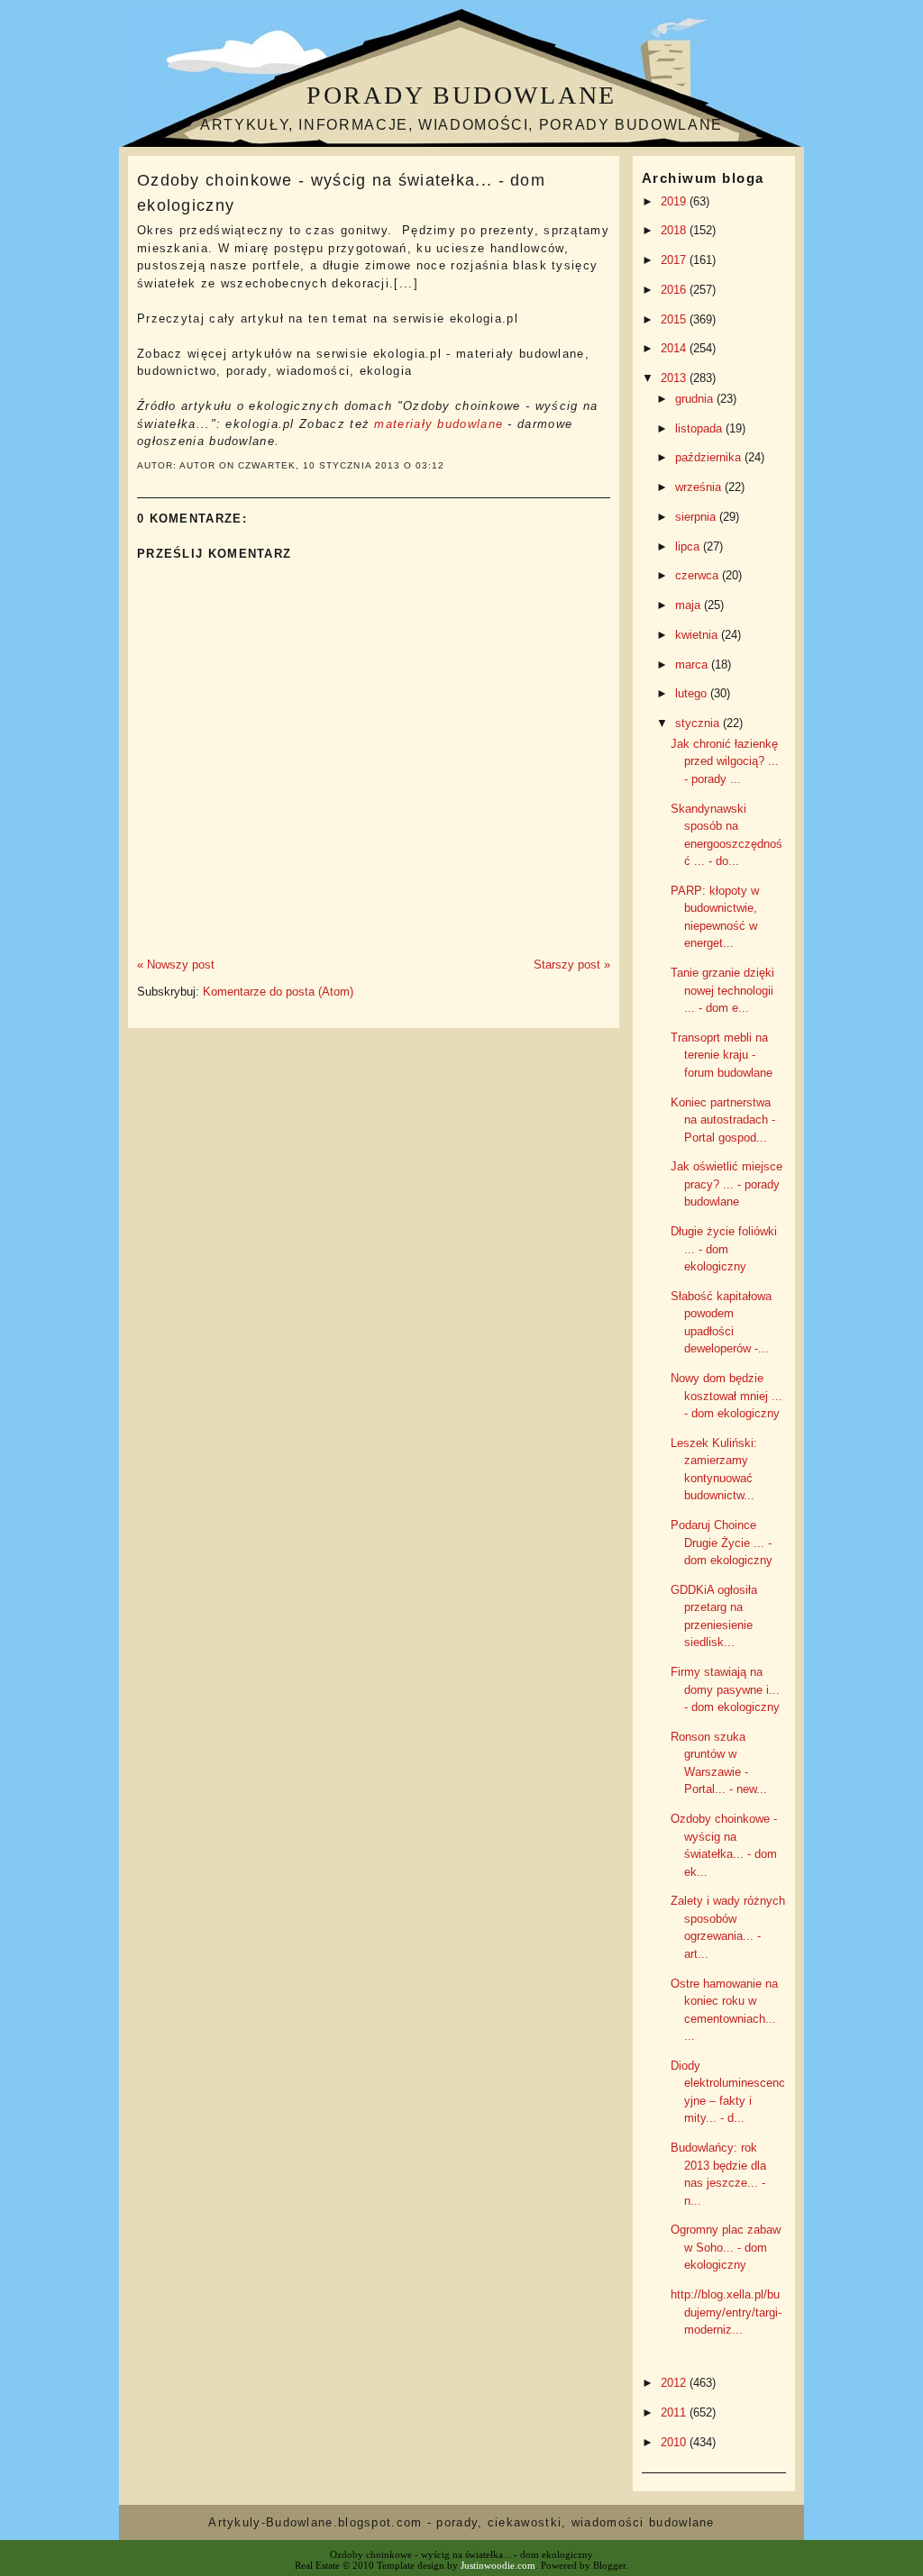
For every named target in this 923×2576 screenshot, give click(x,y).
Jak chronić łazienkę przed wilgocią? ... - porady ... (725, 761)
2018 (675, 230)
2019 (675, 201)
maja (690, 605)
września (700, 487)
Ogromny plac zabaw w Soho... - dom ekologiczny (726, 2247)
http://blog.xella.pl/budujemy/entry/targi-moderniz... (726, 2312)
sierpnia (697, 517)
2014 (675, 348)
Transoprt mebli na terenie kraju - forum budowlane (722, 1055)
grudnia (696, 399)
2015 (675, 319)
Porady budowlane (461, 95)
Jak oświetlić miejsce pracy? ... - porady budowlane (727, 1184)
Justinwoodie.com (498, 2565)
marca (693, 664)
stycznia (699, 723)
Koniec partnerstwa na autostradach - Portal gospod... (723, 1120)
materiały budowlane (439, 424)
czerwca (699, 575)
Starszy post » (572, 965)
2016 (675, 290)
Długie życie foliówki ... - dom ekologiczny (724, 1249)
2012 (675, 2383)
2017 (675, 260)
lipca (689, 546)
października (710, 457)
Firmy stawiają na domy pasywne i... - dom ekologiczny (725, 1689)
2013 (675, 378)
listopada (700, 428)
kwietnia (698, 635)
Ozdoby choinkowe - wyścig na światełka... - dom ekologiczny (341, 192)
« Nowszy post (176, 965)
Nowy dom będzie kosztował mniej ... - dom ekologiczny (727, 1396)
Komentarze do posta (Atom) (278, 992)
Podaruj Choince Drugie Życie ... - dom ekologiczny (722, 1543)
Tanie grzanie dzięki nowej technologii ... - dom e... (722, 990)
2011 (675, 2412)
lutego (693, 693)
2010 (675, 2442)
